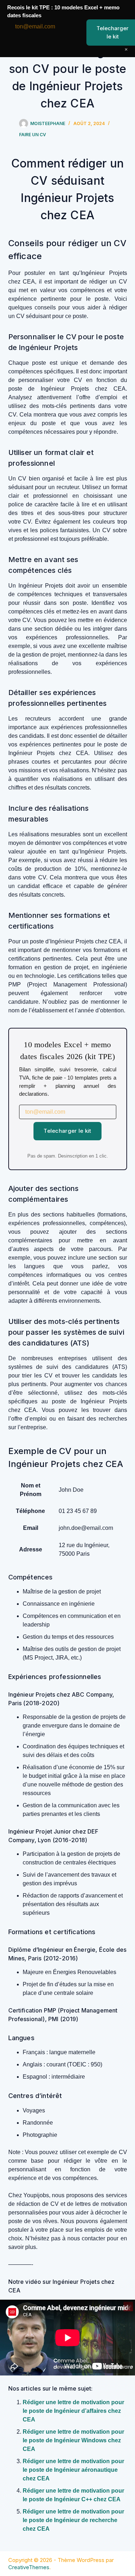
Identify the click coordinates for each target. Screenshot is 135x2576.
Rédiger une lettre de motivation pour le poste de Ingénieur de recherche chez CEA (73, 2520)
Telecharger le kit (67, 1131)
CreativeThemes (29, 2567)
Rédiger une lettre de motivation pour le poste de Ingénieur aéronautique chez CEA (73, 2470)
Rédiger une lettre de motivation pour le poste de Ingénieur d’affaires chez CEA (73, 2411)
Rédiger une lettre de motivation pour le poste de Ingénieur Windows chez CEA (73, 2440)
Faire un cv (33, 135)
